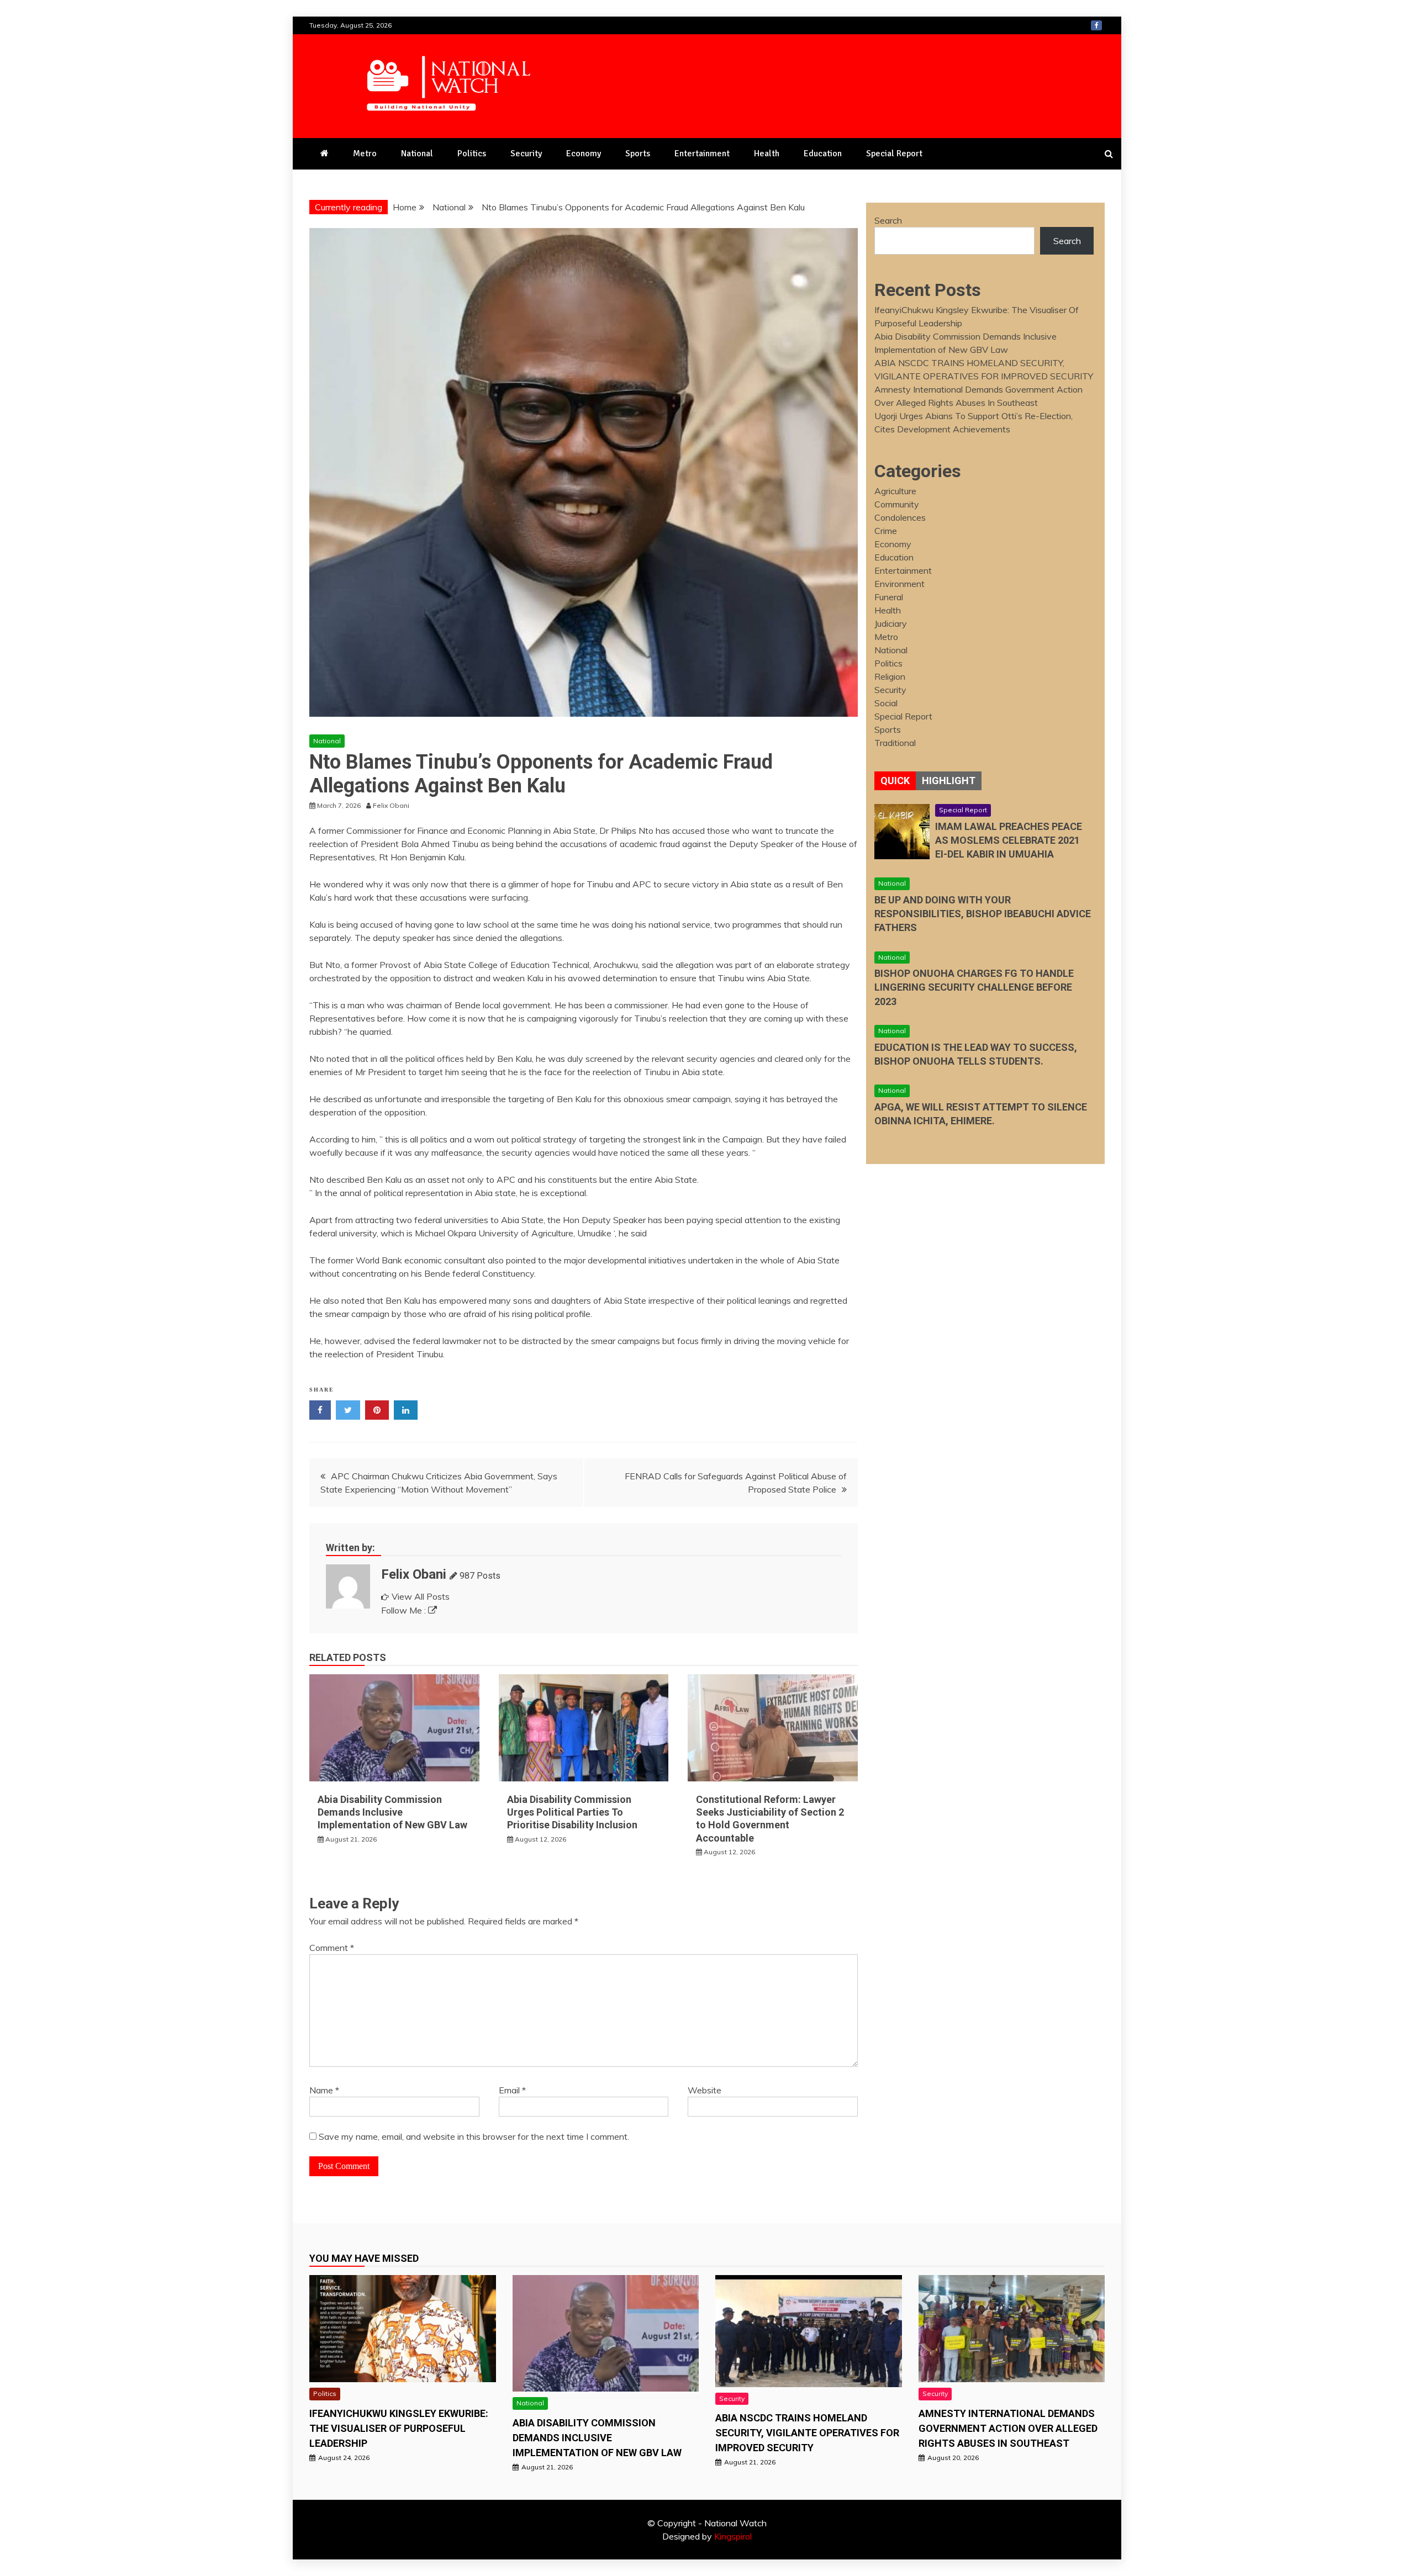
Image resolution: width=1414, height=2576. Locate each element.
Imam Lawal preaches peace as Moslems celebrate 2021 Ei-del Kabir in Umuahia (1009, 840)
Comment (332, 1948)
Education (823, 154)
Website (705, 2090)
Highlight (949, 781)
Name (324, 2090)
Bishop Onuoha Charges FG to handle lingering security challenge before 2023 (974, 987)
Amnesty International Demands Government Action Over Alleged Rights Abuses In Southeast (1008, 2428)
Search (888, 220)
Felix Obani (414, 1574)
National (417, 154)
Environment (899, 584)
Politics (472, 154)
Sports (638, 154)
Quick (895, 781)
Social (886, 703)
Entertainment (702, 154)
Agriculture (895, 491)
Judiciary (891, 623)
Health (767, 154)
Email (512, 2090)
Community (897, 504)
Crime (886, 531)
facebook (1096, 25)
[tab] (895, 781)
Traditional (895, 743)
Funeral (889, 597)
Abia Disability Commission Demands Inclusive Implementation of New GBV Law (392, 1812)
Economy (584, 154)
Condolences (900, 517)
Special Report (894, 154)
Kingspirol (733, 2536)
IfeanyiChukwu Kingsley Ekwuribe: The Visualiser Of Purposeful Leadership (399, 2428)
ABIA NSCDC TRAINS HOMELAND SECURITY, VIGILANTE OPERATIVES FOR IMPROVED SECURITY (807, 2433)
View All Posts (421, 1596)
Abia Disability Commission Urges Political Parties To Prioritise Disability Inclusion (572, 1812)
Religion (890, 676)
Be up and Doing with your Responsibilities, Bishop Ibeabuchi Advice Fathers (983, 914)
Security (526, 154)
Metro (365, 154)
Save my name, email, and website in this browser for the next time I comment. (474, 2136)
